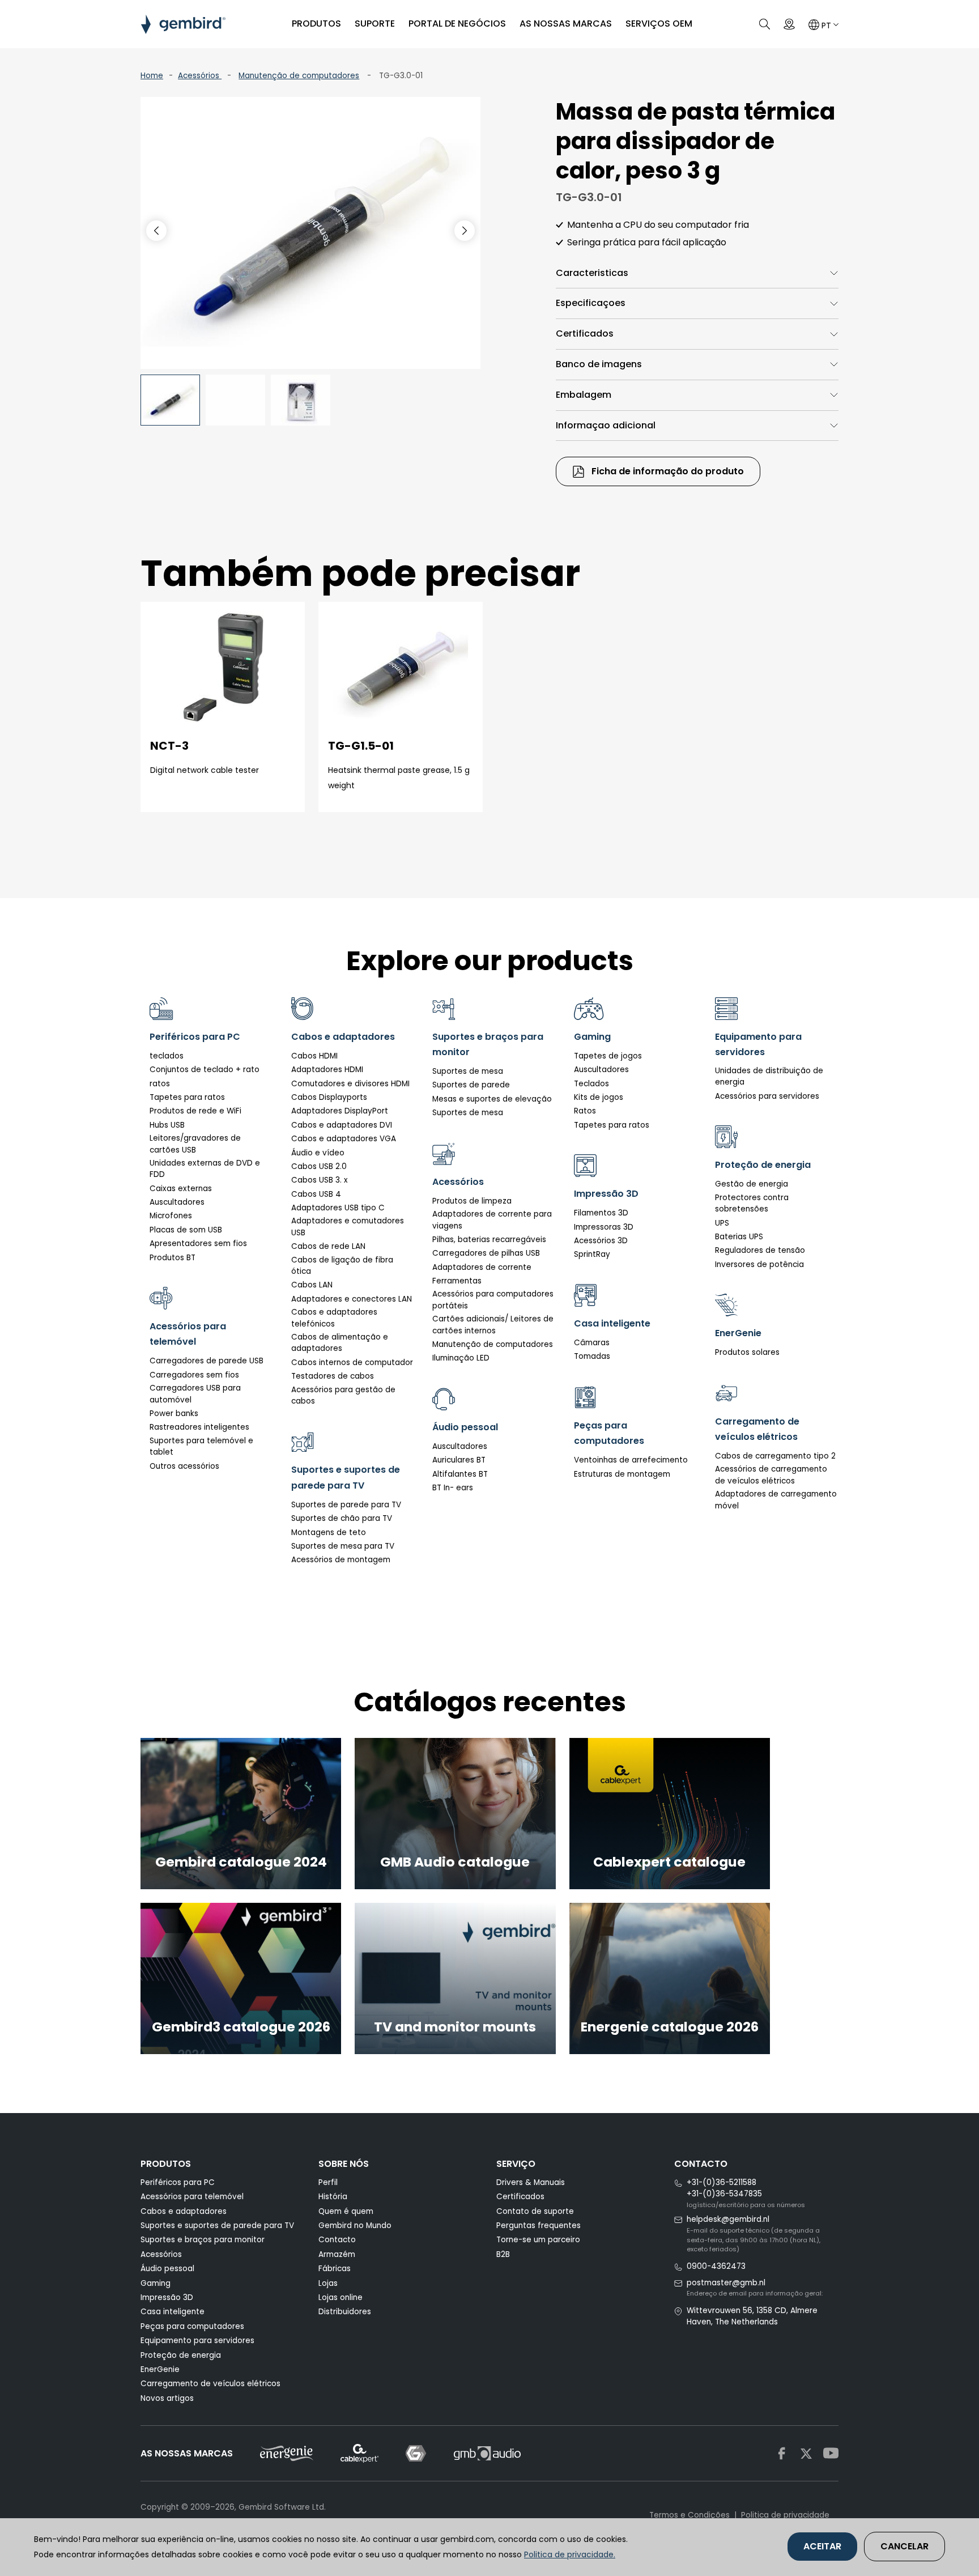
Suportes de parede (471, 1085)
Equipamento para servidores (197, 2341)
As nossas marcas (566, 24)
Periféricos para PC (178, 2182)
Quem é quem (346, 2211)
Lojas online (340, 2297)
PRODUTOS (316, 24)
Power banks (174, 1414)
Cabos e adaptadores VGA (344, 1139)
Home (152, 76)
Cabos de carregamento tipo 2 (775, 1456)
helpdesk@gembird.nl (728, 2219)
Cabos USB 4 (316, 1194)
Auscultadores (177, 1202)
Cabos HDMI (314, 1056)
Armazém (337, 2254)
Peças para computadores (192, 2326)
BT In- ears (453, 1488)
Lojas (328, 2283)
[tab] (697, 273)
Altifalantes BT (460, 1474)
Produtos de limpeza (472, 1201)
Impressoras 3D (604, 1227)
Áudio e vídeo (318, 1153)
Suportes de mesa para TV (343, 1546)
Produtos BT (173, 1258)
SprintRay (592, 1254)
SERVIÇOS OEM (659, 24)
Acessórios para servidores (767, 1096)
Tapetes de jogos (608, 1056)
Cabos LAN (312, 1285)
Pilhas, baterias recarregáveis (489, 1240)
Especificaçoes (591, 303)
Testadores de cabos (333, 1376)
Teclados (591, 1084)
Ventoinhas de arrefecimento (631, 1460)
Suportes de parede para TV (346, 1505)
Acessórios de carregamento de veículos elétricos (771, 1475)
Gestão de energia (752, 1184)
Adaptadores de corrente (482, 1267)
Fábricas (335, 2269)
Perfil (328, 2182)
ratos (160, 1084)
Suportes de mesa (468, 1071)
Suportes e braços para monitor (203, 2240)
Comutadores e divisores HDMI (350, 1084)
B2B (503, 2254)
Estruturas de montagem (622, 1474)
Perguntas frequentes (539, 2226)
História (333, 2197)
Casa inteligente (173, 2312)
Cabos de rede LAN (328, 1246)
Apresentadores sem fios (198, 1244)
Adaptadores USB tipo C (338, 1208)
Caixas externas (181, 1189)
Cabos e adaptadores (184, 2211)
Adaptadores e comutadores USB (348, 1227)
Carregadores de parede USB (207, 1361)
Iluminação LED (461, 1358)
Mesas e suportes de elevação (492, 1099)
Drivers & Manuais (531, 2182)
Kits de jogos (599, 1097)
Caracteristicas (592, 273)
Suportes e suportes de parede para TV (217, 2226)
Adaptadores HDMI (327, 1070)
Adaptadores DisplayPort (340, 1111)
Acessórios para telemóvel (192, 2197)
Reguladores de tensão (760, 1250)
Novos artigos (167, 2398)
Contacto (337, 2240)
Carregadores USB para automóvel (195, 1394)
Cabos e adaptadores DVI (342, 1125)
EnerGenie (160, 2369)
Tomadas (592, 1356)
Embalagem (584, 395)
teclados (167, 1056)
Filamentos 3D (601, 1213)
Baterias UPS (739, 1237)
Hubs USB (167, 1125)
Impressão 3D (167, 2297)
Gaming (156, 2283)
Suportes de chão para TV (342, 1518)
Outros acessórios (184, 1466)
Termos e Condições (689, 2515)
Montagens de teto (329, 1533)
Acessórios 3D (601, 1241)
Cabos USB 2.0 (319, 1166)
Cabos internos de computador (352, 1363)
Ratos (585, 1111)
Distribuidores (345, 2312)
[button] (465, 231)
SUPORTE (375, 24)
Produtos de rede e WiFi (195, 1111)
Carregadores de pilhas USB (486, 1253)
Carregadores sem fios (194, 1375)
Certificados (585, 333)
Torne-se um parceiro (538, 2240)
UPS (722, 1223)
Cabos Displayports (329, 1097)
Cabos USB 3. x (320, 1180)
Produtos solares (747, 1352)
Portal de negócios (457, 24)
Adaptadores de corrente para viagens (492, 1220)
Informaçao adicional (606, 425)
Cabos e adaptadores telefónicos (334, 1318)
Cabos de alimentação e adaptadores (340, 1343)
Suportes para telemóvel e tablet (201, 1446)
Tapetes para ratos (187, 1097)
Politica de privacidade (785, 2515)
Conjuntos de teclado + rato (205, 1070)
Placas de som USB (186, 1230)
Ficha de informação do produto (667, 471)
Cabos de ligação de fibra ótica (342, 1266)
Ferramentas (457, 1281)
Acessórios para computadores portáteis (493, 1300)
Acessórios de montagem (341, 1560)
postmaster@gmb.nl (726, 2283)
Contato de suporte (535, 2211)
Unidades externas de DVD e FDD (205, 1169)
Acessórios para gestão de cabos (343, 1395)
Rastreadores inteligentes (199, 1427)
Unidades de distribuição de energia (769, 1076)
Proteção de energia (181, 2355)
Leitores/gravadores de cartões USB (195, 1144)
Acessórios (200, 76)
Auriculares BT (459, 1460)
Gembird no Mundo (355, 2226)
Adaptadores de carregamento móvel (776, 1500)
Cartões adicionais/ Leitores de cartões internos (493, 1325)
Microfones (171, 1216)
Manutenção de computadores (299, 76)
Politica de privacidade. (570, 2554)
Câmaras (592, 1343)
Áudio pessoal (167, 2269)
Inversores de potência (759, 1264)
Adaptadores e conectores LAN (352, 1299)
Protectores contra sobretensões (752, 1203)
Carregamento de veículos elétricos (210, 2384)
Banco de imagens (599, 364)
